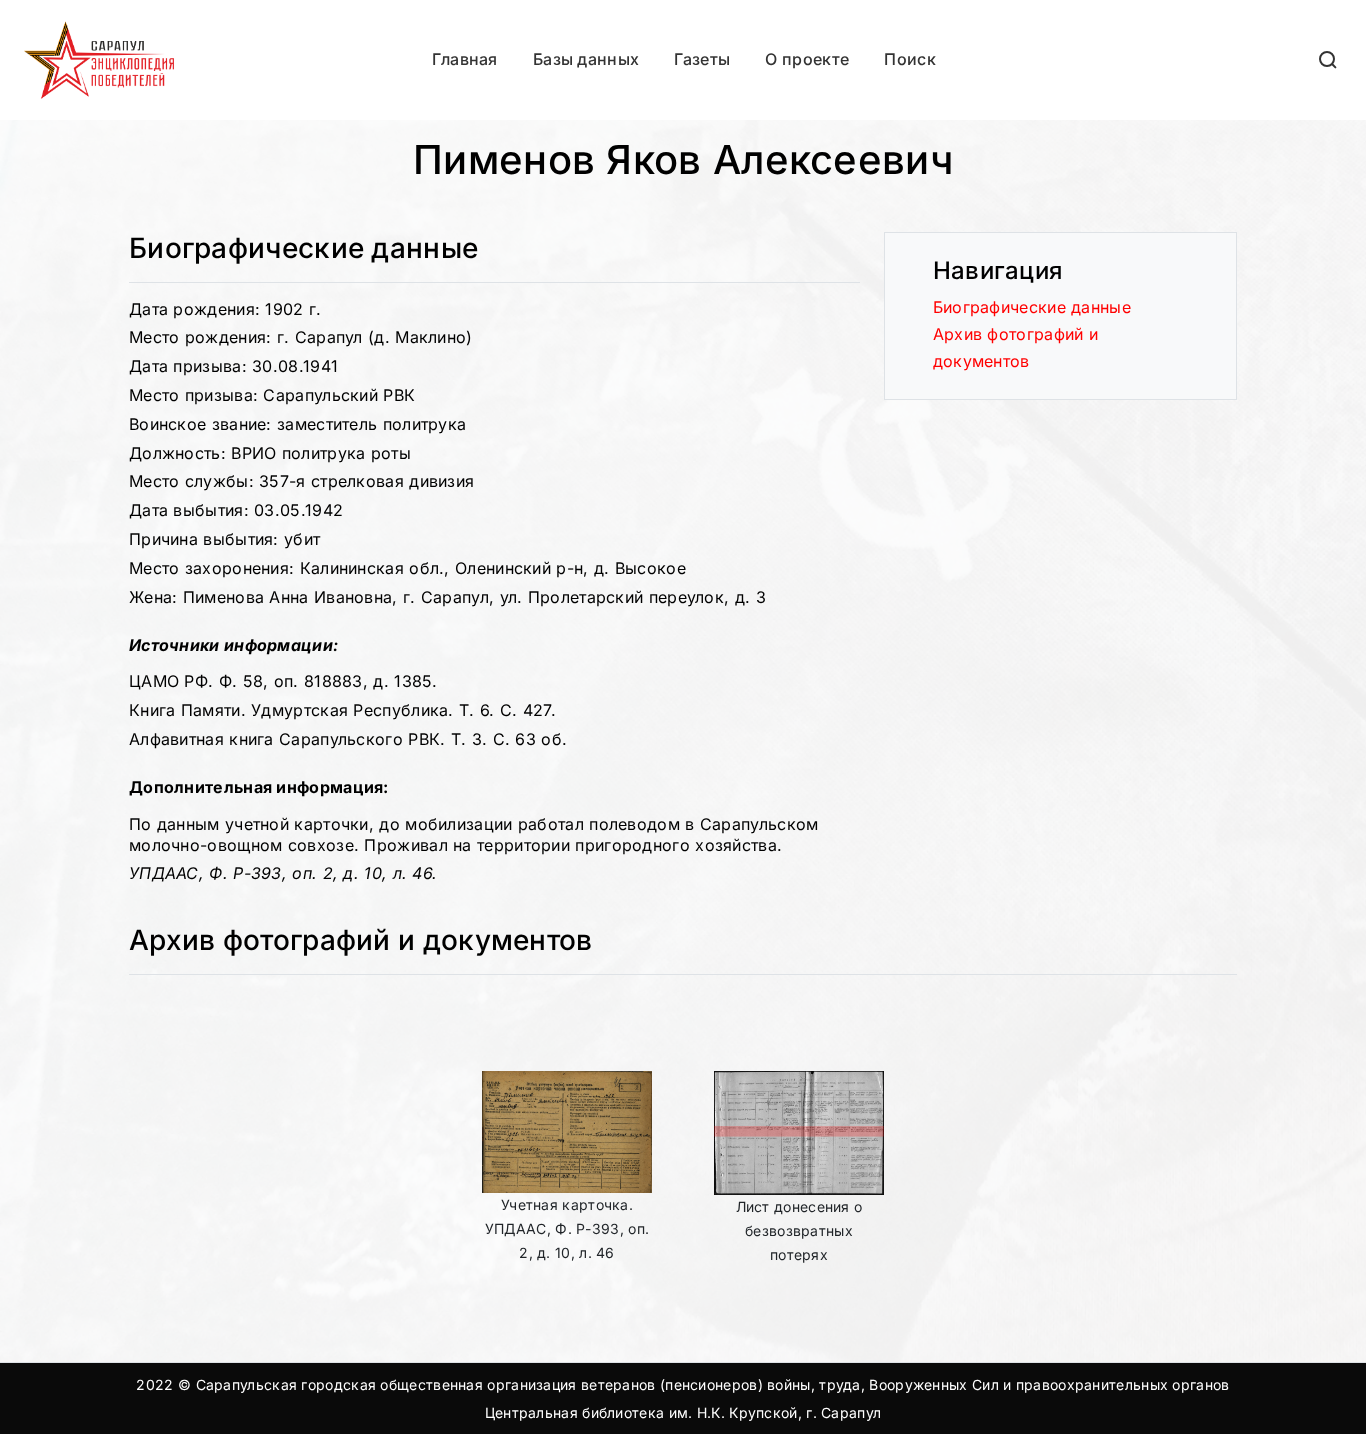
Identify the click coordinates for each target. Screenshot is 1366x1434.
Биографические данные (1032, 307)
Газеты (702, 59)
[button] (1329, 59)
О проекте (807, 59)
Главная (465, 59)
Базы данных (586, 59)
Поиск (910, 59)
